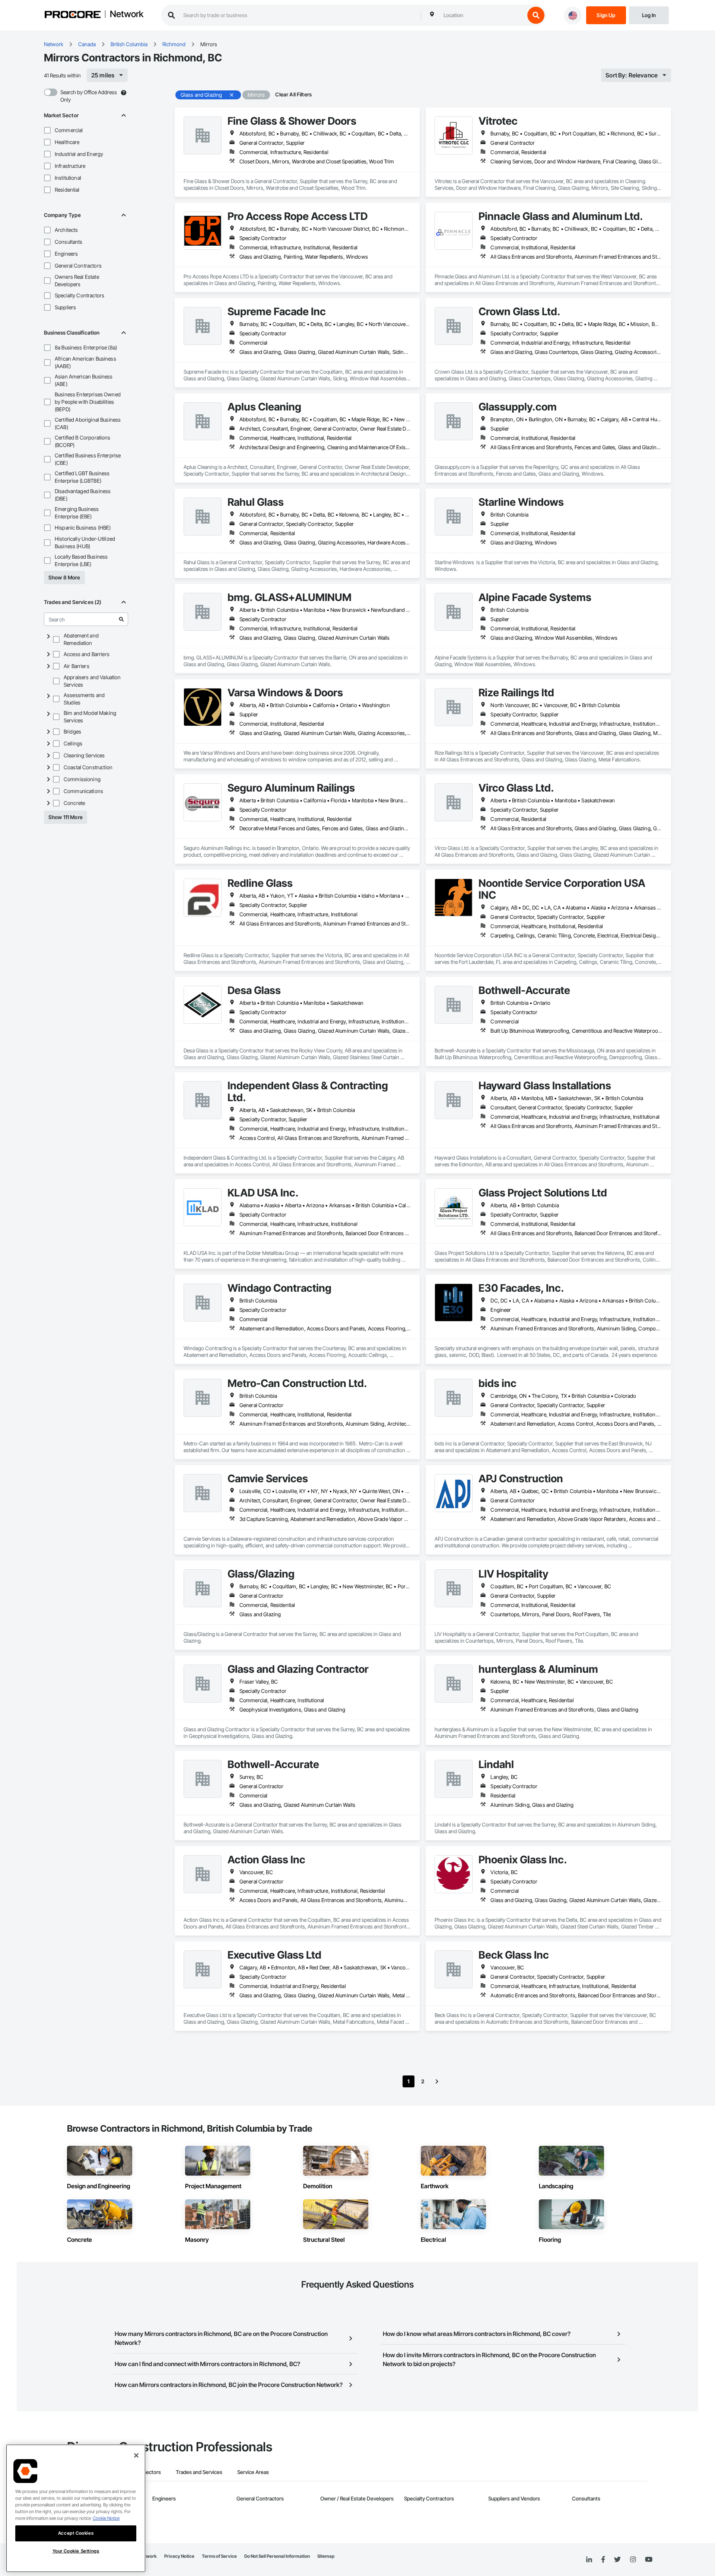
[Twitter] (617, 2560)
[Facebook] (603, 2560)
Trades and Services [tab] (199, 2472)
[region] (76, 2508)
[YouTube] (649, 2560)
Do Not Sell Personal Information (277, 2556)
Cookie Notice (106, 2518)
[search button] (536, 15)
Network (127, 15)
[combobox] (482, 15)
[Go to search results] (121, 619)
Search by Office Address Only (89, 96)
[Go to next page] (437, 2081)
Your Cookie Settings (76, 2551)
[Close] (136, 2455)
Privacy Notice (179, 2556)
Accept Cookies (76, 2533)
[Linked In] (589, 2560)
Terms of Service (219, 2556)
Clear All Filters (293, 94)
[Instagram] (633, 2560)
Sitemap (326, 2556)
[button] (47, 130)
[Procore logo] (73, 15)
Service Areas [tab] (253, 2472)
